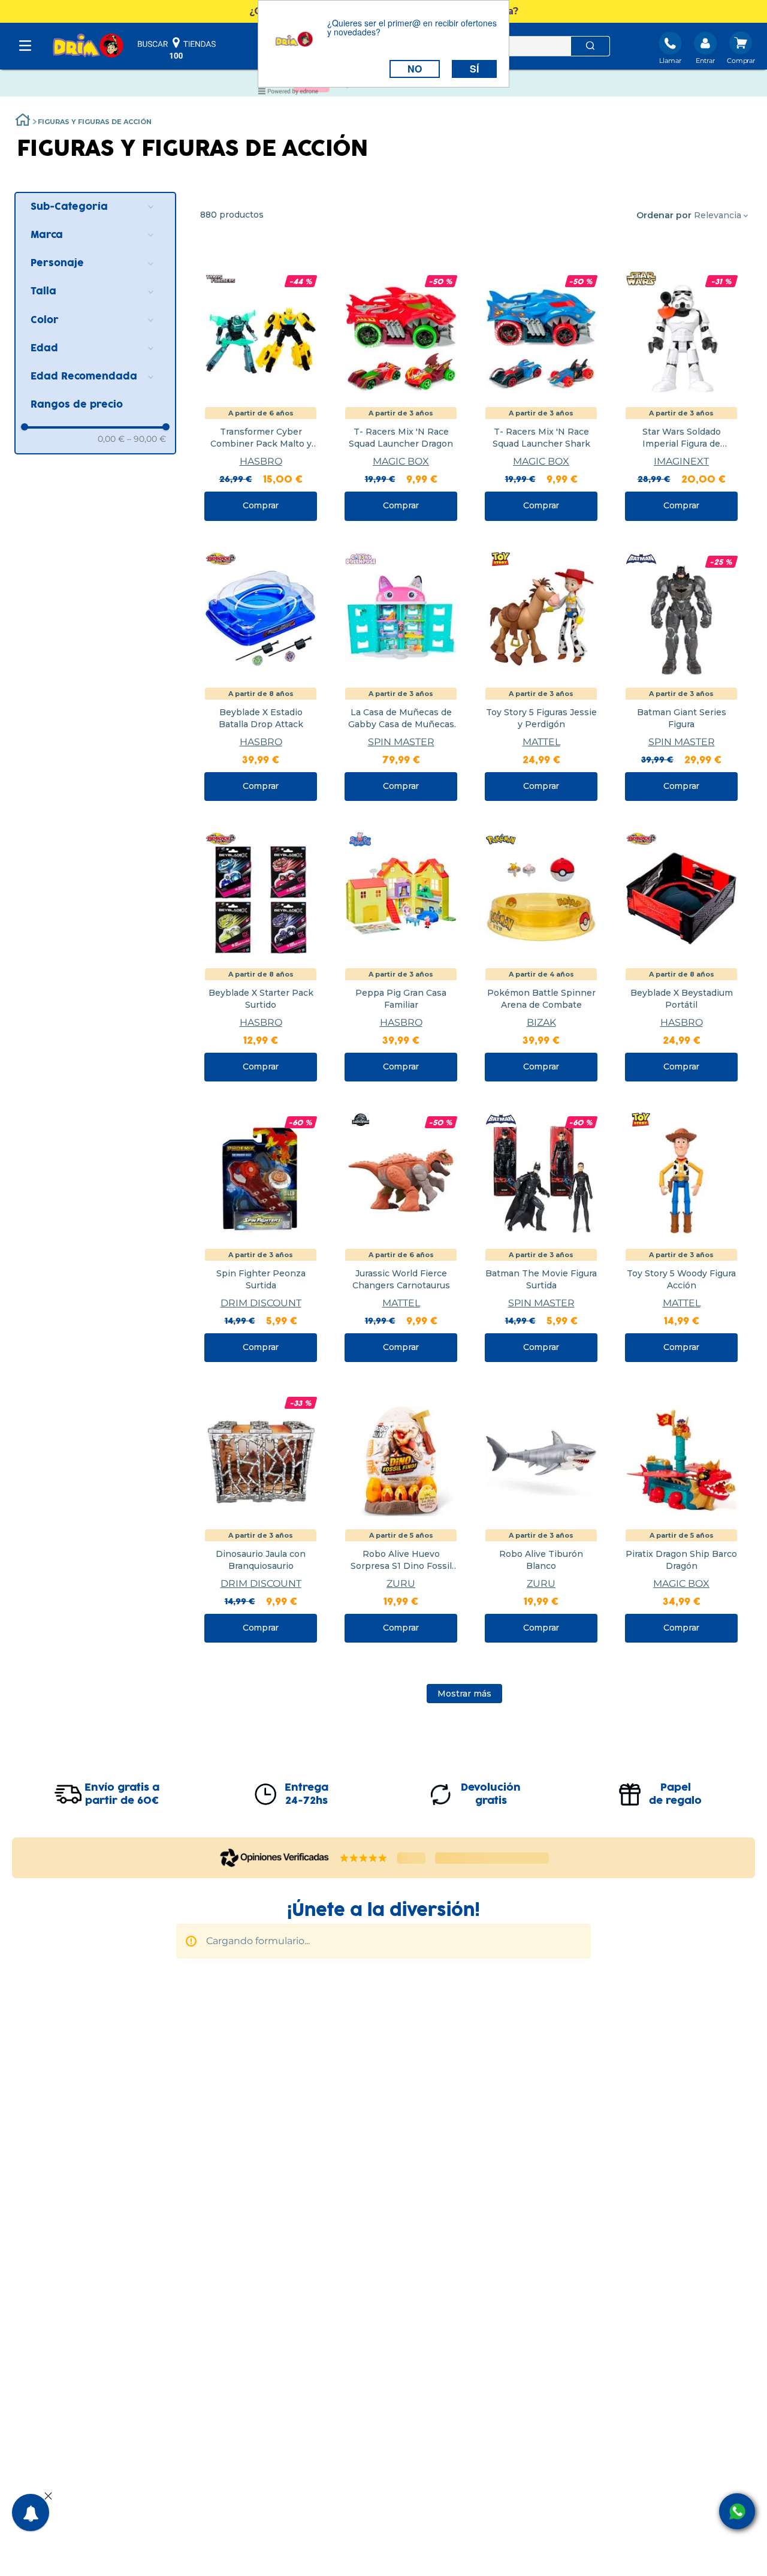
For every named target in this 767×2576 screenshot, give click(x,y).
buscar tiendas (177, 48)
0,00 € (111, 439)
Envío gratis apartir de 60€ (122, 1794)
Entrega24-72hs (307, 1794)
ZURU (401, 1584)
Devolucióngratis (491, 1794)
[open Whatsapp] (737, 2511)
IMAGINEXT (681, 461)
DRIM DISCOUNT (261, 1303)
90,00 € (147, 439)
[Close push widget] (48, 2497)
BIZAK (541, 1022)
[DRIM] (88, 46)
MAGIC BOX (401, 461)
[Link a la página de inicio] (23, 121)
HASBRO (261, 461)
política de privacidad (337, 1995)
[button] (95, 207)
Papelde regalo (675, 1794)
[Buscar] (590, 46)
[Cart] (741, 49)
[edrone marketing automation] (288, 93)
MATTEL (541, 742)
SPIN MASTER (401, 742)
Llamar (670, 61)
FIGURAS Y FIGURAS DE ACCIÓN (95, 122)
